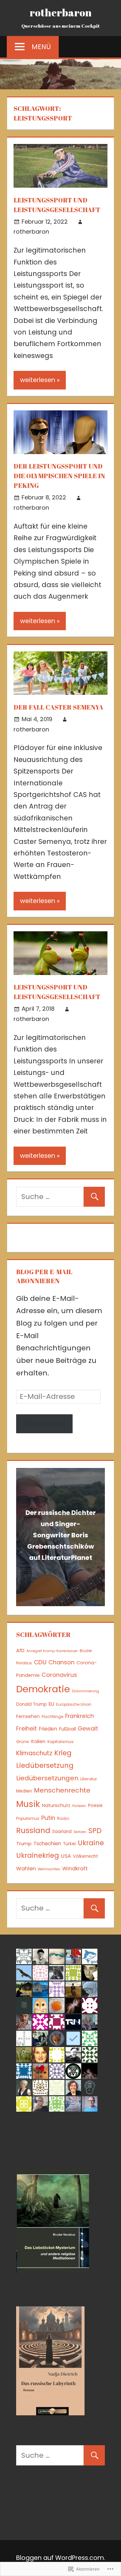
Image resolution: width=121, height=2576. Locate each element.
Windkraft (75, 1869)
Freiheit (26, 1728)
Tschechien (47, 1843)
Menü (41, 47)
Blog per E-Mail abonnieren (44, 1276)
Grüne (23, 1742)
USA (66, 1856)
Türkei (69, 1844)
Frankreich (80, 1716)
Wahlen (26, 1869)
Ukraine (91, 1843)
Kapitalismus (60, 1742)
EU (51, 1704)
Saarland (62, 1832)
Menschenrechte (62, 1790)
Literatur (89, 1779)
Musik (28, 1804)
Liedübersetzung (45, 1765)
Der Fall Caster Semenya (58, 707)
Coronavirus (59, 1675)
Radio (63, 1818)
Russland (33, 1830)
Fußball (67, 1729)
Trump (24, 1843)
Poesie (95, 1806)
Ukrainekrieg (38, 1855)
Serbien (80, 1832)
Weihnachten (49, 1869)
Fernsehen (28, 1716)
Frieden (48, 1729)
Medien (24, 1791)
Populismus (28, 1818)
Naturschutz (56, 1805)
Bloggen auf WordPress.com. (61, 2558)
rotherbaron (61, 12)
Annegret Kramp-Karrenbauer (52, 1651)
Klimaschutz (34, 1753)
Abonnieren (44, 1423)
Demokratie (43, 1689)
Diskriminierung (86, 1691)
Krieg (63, 1753)
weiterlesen (38, 380)
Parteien (79, 1806)
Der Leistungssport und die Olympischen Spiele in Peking (59, 476)
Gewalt (88, 1728)
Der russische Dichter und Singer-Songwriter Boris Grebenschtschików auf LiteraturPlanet (61, 1535)
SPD (95, 1831)
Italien (38, 1741)
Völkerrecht (86, 1856)
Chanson (61, 1662)
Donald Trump (31, 1704)
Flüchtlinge (52, 1717)
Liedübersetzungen (47, 1778)
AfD (20, 1650)
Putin (48, 1818)
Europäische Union (74, 1704)
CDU (40, 1662)
